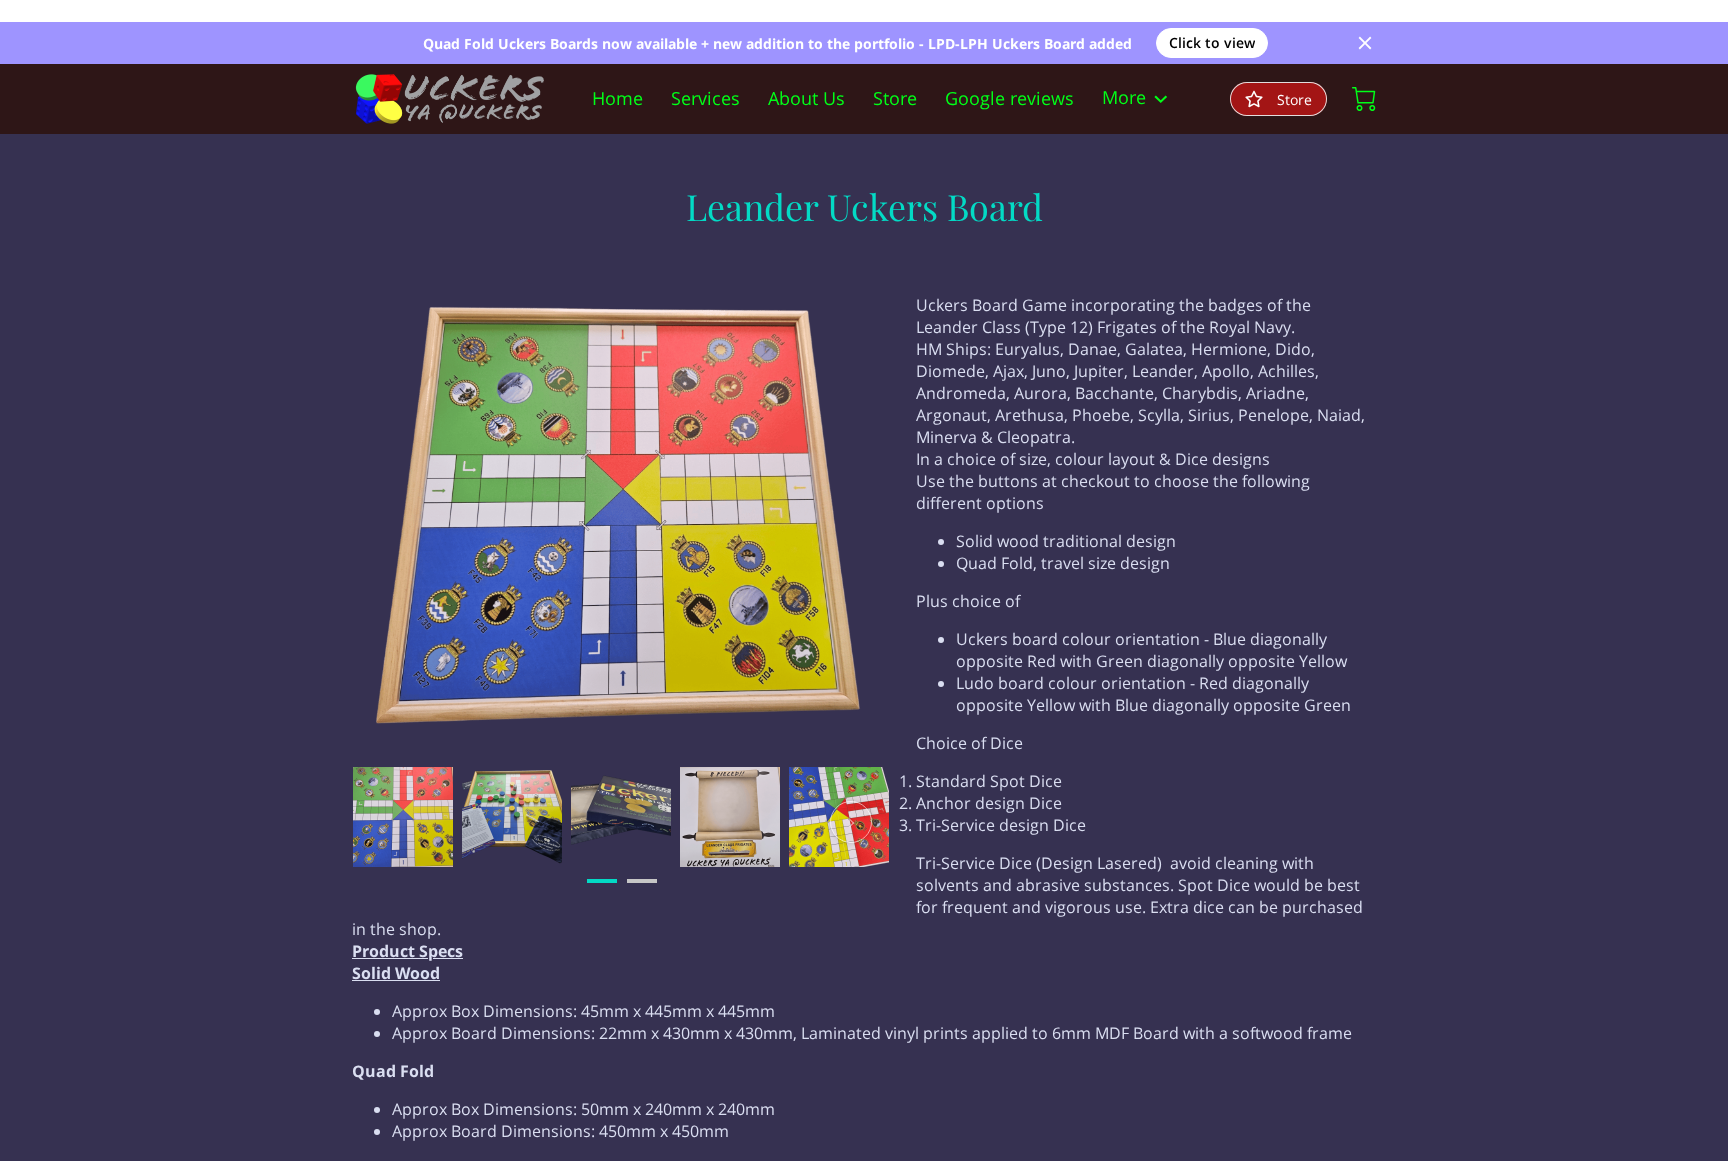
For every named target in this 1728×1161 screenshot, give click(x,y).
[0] (1364, 99)
